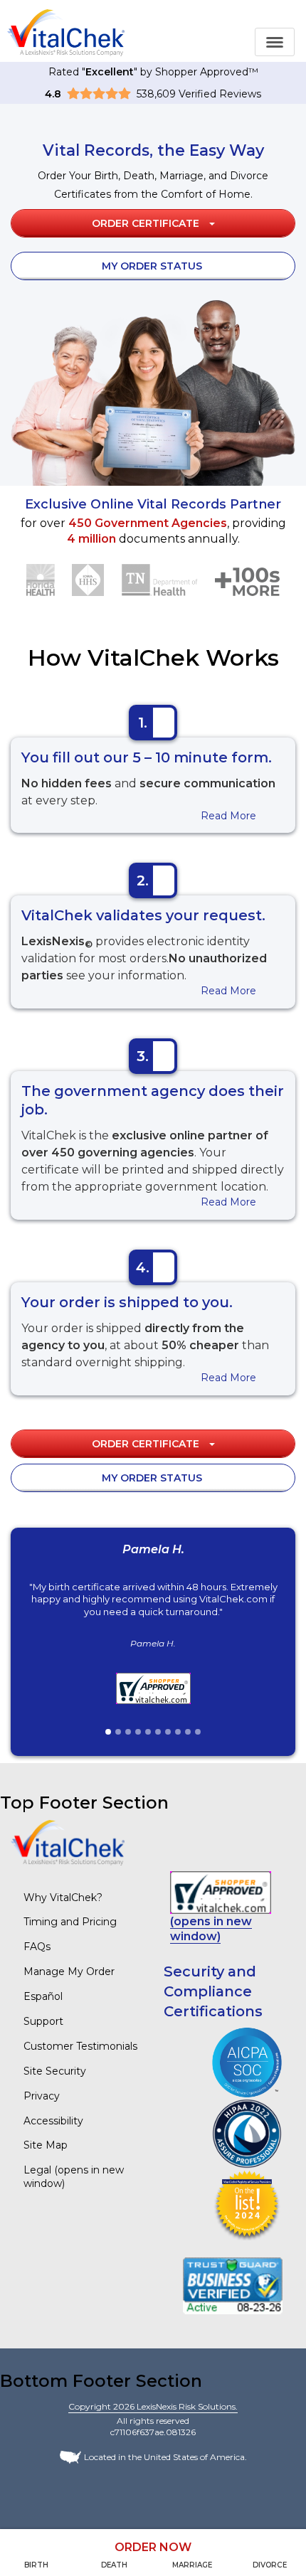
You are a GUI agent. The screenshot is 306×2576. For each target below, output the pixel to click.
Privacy (42, 2096)
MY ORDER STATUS (152, 266)
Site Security (55, 2071)
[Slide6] (158, 1732)
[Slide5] (148, 1732)
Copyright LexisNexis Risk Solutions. (153, 2406)
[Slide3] (128, 1732)
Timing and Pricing (70, 1922)
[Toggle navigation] (275, 42)
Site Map (46, 2145)
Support (43, 2021)
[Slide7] (168, 1732)
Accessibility (53, 2121)
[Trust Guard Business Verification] (233, 2285)
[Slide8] (178, 1732)
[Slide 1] (108, 1732)
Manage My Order (69, 1971)
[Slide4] (138, 1732)
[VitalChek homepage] (68, 1842)
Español (43, 1996)
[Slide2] (118, 1732)
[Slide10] (198, 1732)
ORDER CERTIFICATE (147, 223)
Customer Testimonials (80, 2046)
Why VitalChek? (63, 1898)
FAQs (37, 1947)
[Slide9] (188, 1732)
